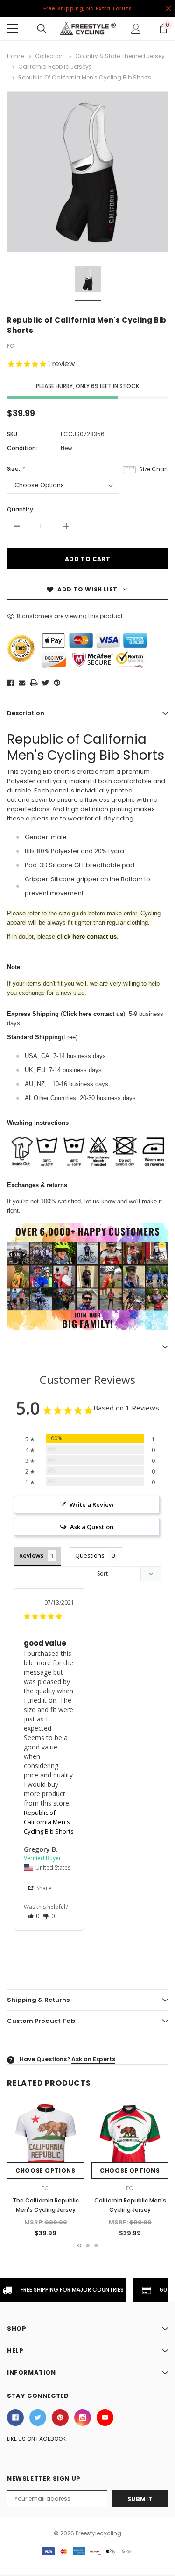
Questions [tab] (90, 1555)
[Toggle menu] (13, 29)
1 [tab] (79, 2245)
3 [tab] (96, 2245)
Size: (14, 469)
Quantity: (21, 509)
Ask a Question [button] (92, 1527)
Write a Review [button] (92, 1504)
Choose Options (45, 2170)
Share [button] (43, 1888)
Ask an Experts (93, 2059)
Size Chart (154, 469)
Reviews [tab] (31, 1555)
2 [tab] (88, 2245)
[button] (34, 1916)
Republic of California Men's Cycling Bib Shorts (49, 1822)
